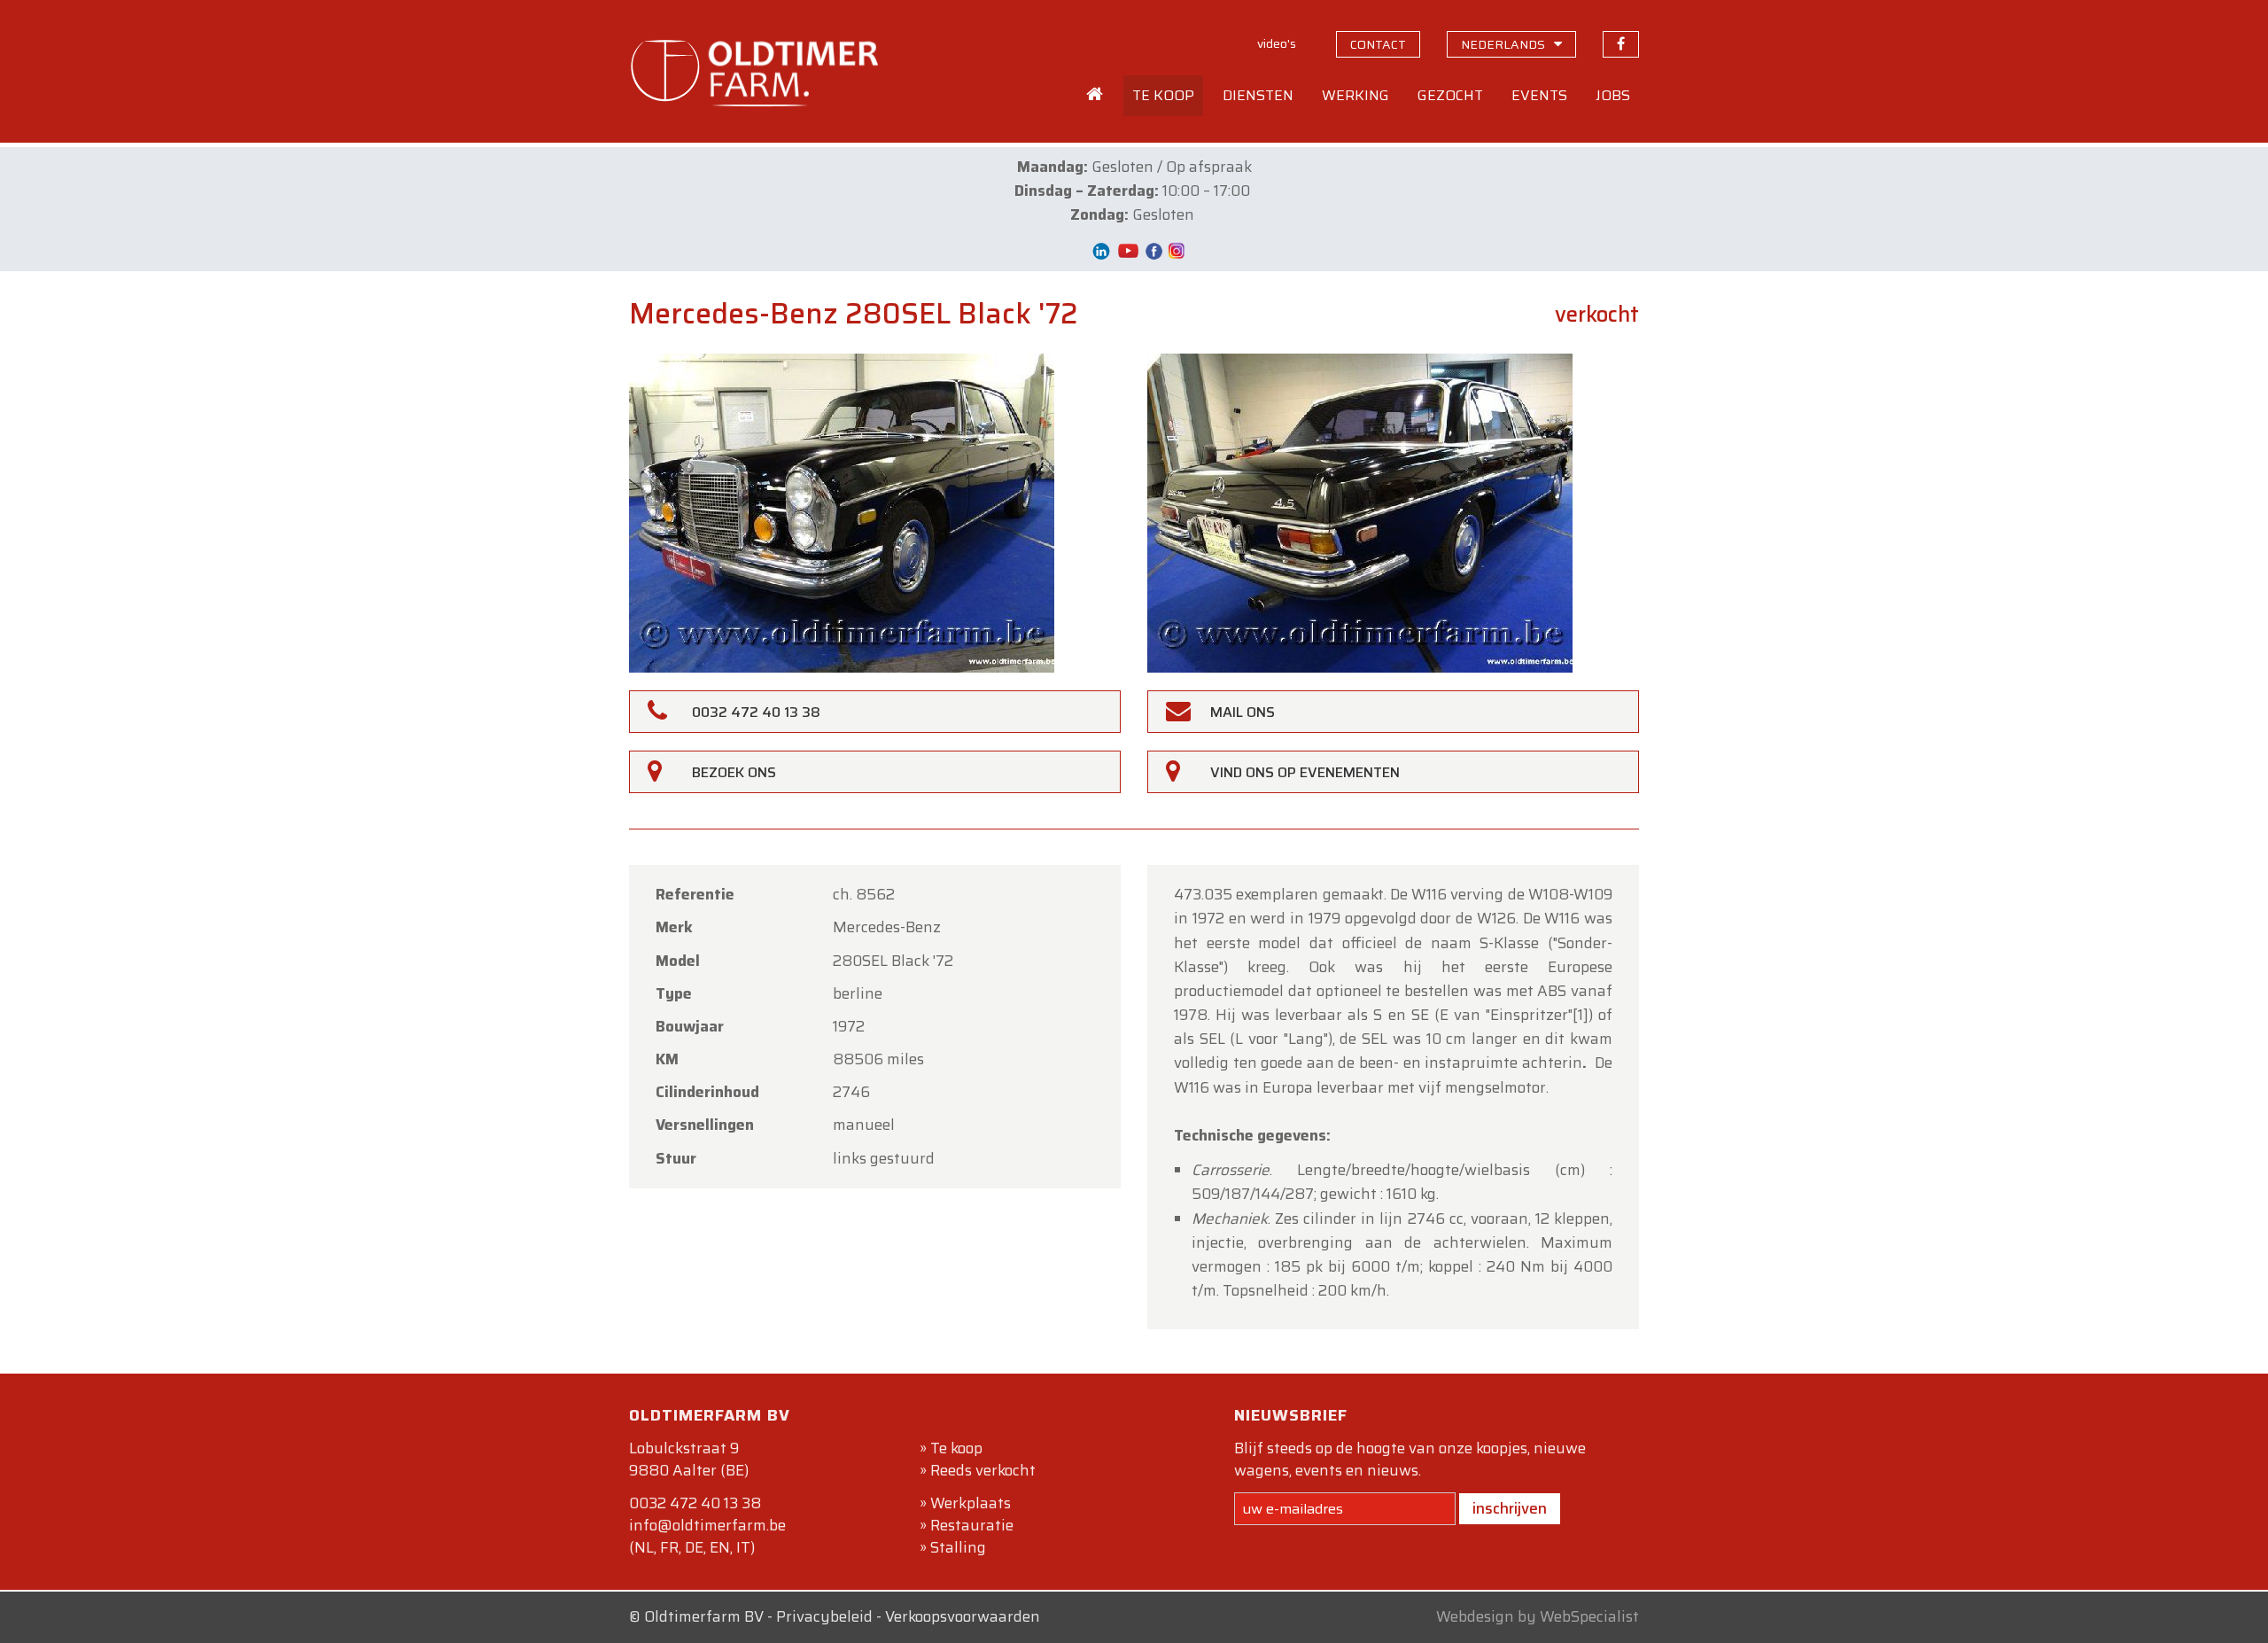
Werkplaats (971, 1503)
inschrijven (1510, 1508)
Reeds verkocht (983, 1470)
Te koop (956, 1448)
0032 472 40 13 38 (695, 1503)
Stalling (958, 1547)
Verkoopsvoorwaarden (963, 1616)
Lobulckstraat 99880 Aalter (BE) (689, 1459)
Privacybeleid (824, 1616)
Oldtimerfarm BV (704, 1616)
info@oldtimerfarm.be (707, 1525)
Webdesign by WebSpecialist (1538, 1616)
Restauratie (972, 1525)
